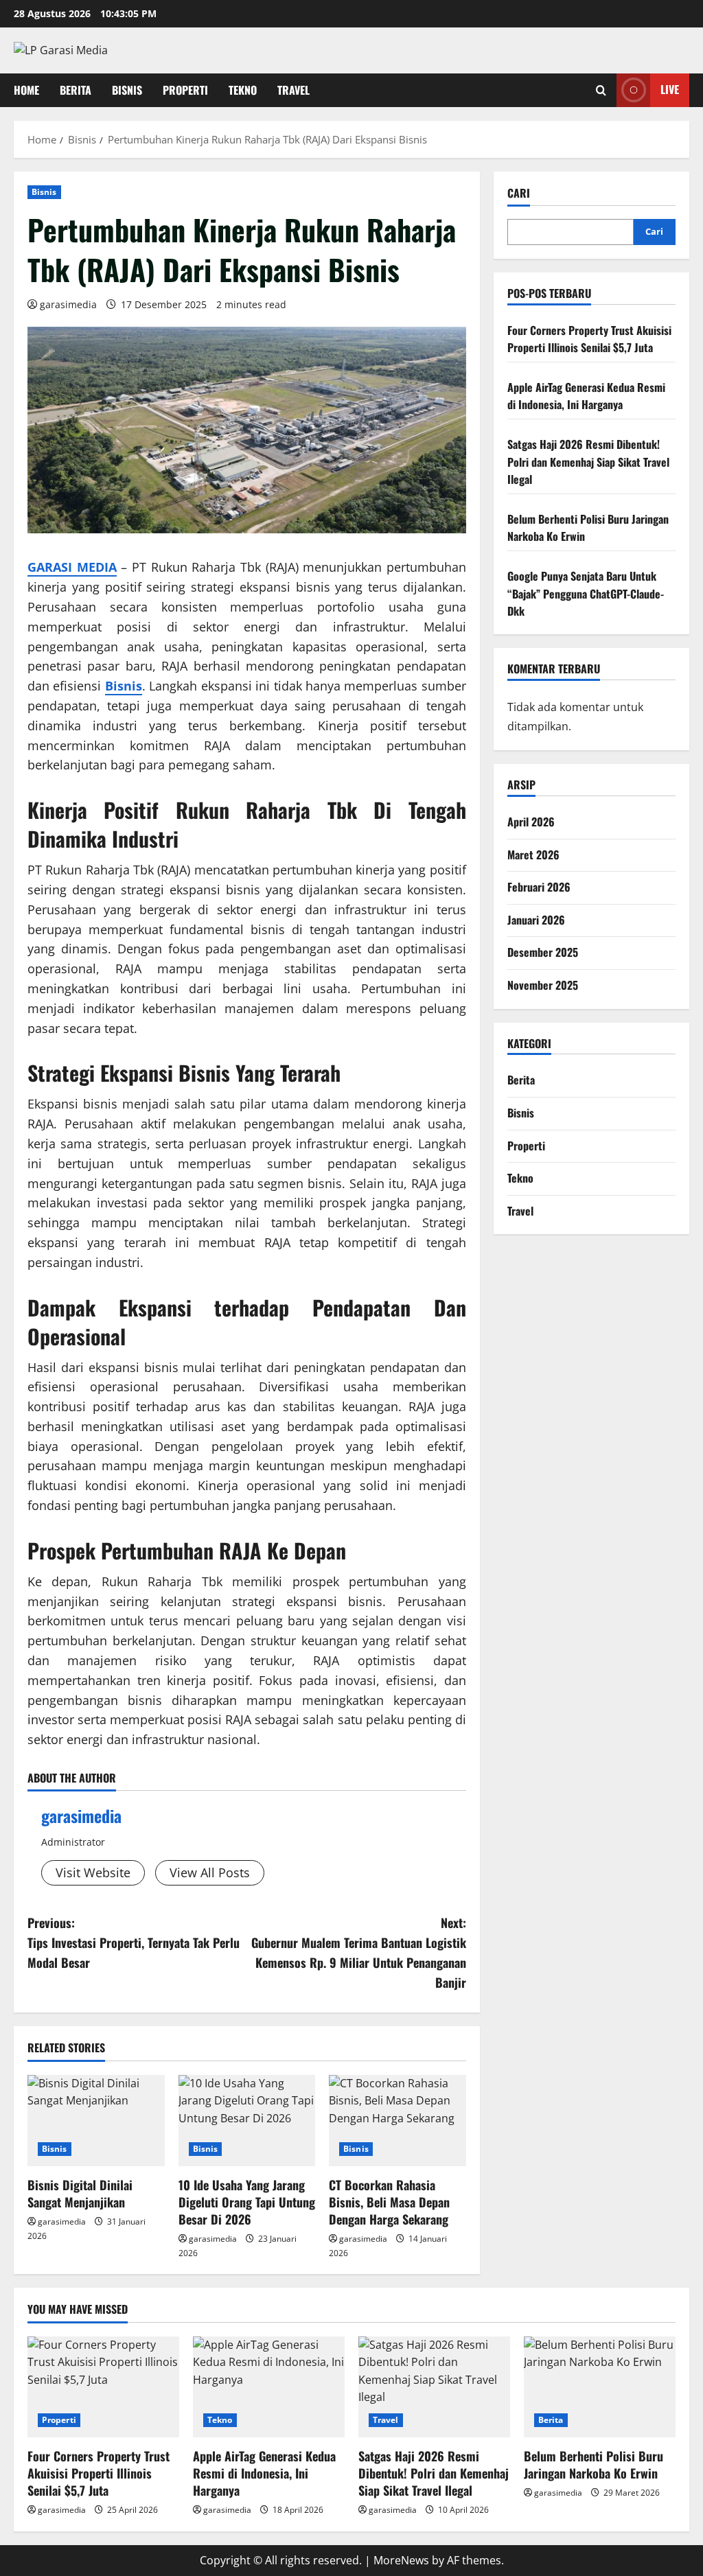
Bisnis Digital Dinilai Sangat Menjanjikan (80, 2193)
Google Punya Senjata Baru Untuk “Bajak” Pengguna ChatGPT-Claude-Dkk (586, 593)
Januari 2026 (536, 920)
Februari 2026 (539, 887)
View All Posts (210, 1872)
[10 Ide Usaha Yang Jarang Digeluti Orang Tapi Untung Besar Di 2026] (247, 2121)
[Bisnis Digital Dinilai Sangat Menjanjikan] (96, 2121)
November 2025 (543, 985)
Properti (185, 90)
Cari (519, 193)
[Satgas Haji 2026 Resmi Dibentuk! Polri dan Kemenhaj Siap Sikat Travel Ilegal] (434, 2387)
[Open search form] (601, 90)
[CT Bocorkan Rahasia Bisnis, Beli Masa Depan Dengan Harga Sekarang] (397, 2121)
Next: (358, 1952)
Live (670, 89)
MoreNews (401, 2560)
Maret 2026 (533, 855)
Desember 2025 (543, 952)
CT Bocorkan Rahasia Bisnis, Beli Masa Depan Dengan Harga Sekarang (389, 2202)
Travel (293, 90)
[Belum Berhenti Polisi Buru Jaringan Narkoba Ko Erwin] (600, 2387)
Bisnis (127, 90)
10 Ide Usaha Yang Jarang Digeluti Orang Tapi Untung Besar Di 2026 (247, 2202)
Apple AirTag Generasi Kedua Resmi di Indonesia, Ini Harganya (586, 396)
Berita (76, 90)
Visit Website (93, 1872)
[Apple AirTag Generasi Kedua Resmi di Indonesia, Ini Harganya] (269, 2387)
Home (26, 90)
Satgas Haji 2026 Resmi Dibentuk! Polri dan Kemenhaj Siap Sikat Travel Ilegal (588, 462)
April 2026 (531, 822)
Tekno (243, 90)
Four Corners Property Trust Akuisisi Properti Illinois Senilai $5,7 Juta (589, 339)
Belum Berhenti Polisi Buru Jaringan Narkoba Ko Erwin (593, 2464)
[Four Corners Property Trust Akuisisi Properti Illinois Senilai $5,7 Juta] (103, 2387)
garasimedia (68, 304)
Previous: (134, 1942)
